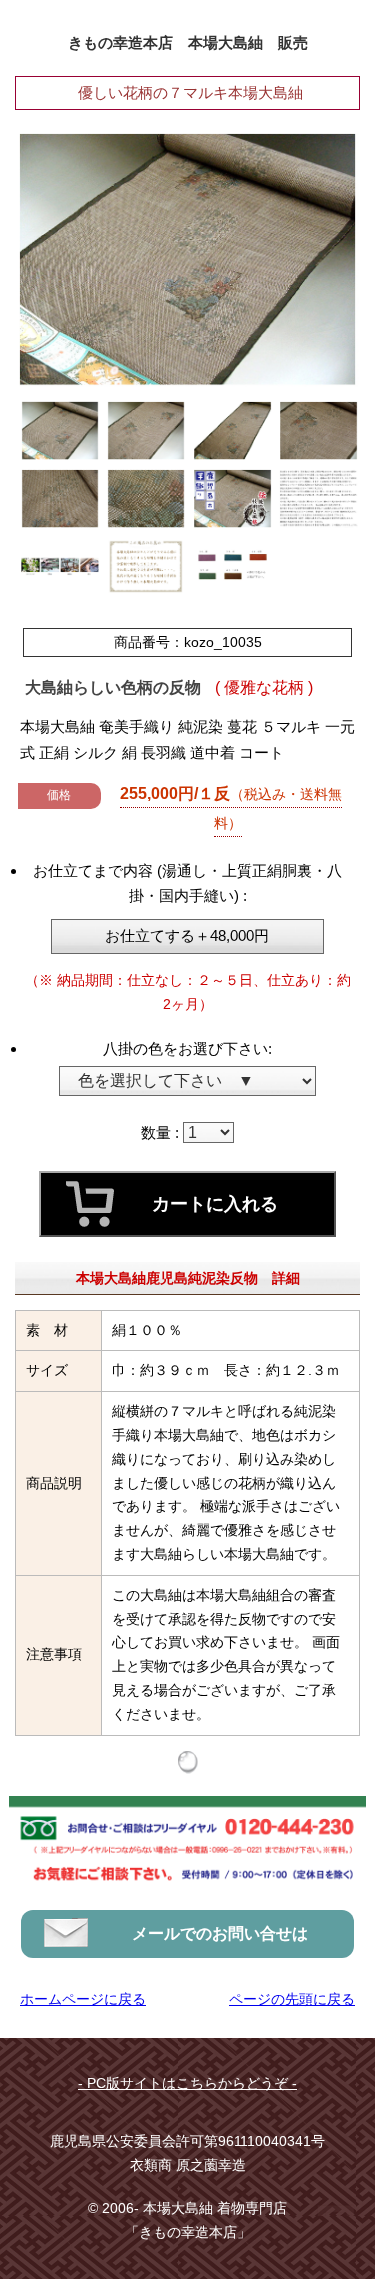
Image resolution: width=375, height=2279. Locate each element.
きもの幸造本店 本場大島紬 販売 (188, 42)
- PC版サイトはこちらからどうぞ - (187, 2083)
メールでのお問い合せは (220, 1933)
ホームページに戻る (83, 1999)
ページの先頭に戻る (292, 1999)
